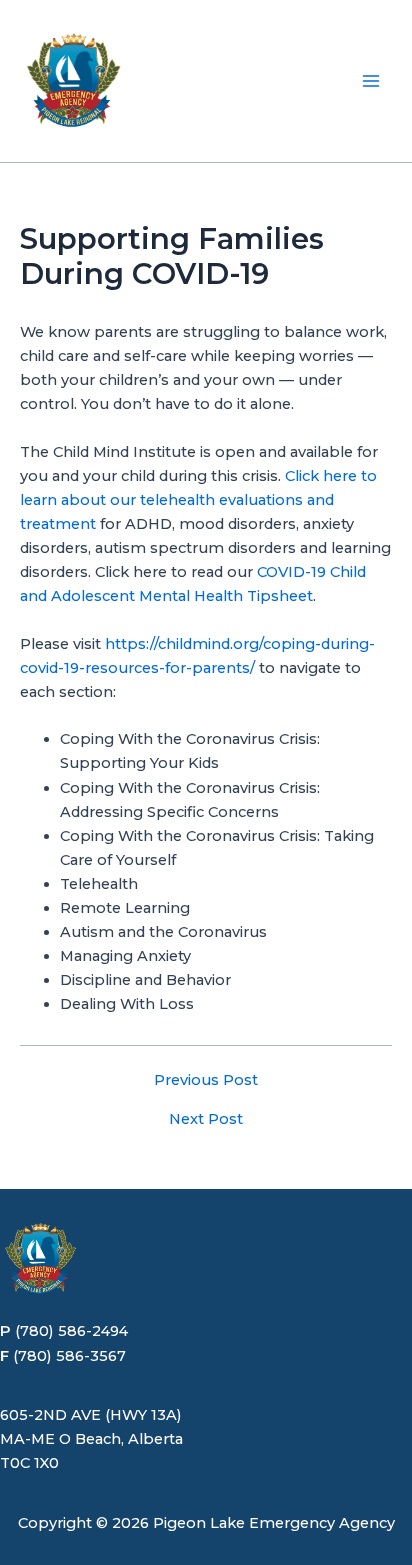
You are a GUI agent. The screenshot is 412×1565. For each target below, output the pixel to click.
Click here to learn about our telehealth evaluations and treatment (198, 500)
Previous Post (206, 1080)
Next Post (206, 1119)
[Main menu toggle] (371, 81)
